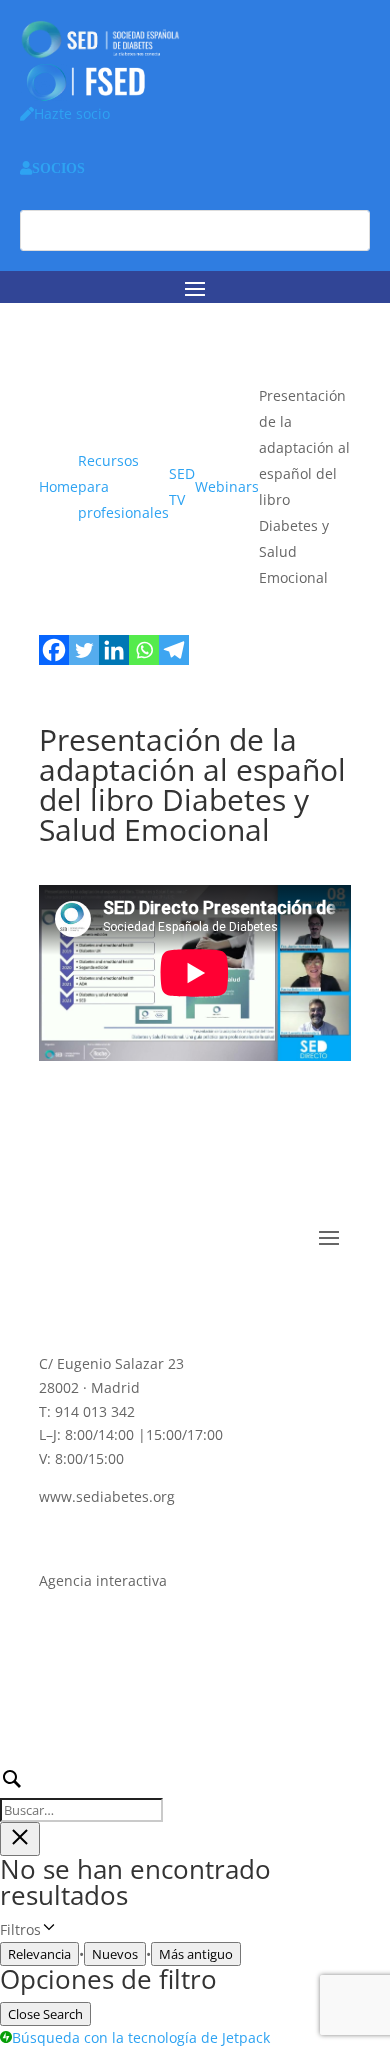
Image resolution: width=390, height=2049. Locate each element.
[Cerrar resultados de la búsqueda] (20, 1839)
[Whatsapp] (144, 650)
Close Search (45, 2014)
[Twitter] (84, 650)
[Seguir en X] (95, 1298)
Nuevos (115, 1954)
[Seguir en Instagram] (215, 1298)
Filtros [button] (54, 1930)
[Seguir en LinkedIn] (135, 1298)
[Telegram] (174, 650)
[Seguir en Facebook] (55, 1298)
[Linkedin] (114, 650)
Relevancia (39, 1954)
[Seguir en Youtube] (175, 1298)
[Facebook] (54, 650)
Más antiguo (196, 1954)
